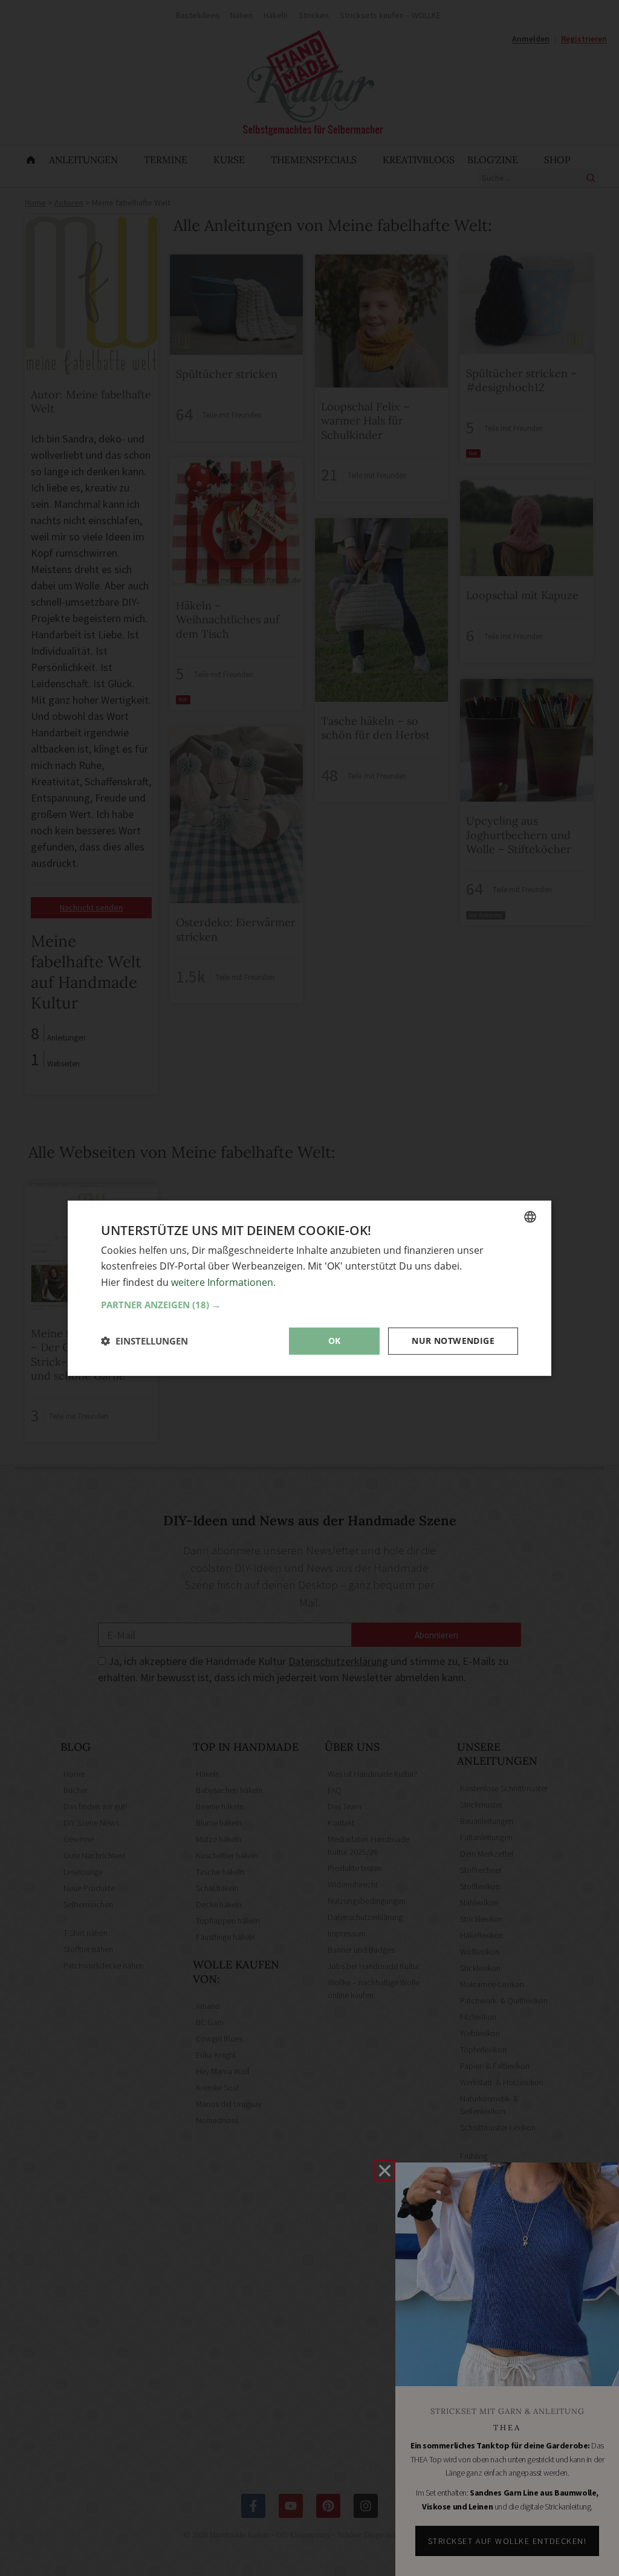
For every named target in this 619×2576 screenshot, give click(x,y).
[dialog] (309, 1288)
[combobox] (530, 1216)
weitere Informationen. (223, 1282)
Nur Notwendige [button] (453, 1341)
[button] (309, 1305)
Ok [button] (335, 1341)
